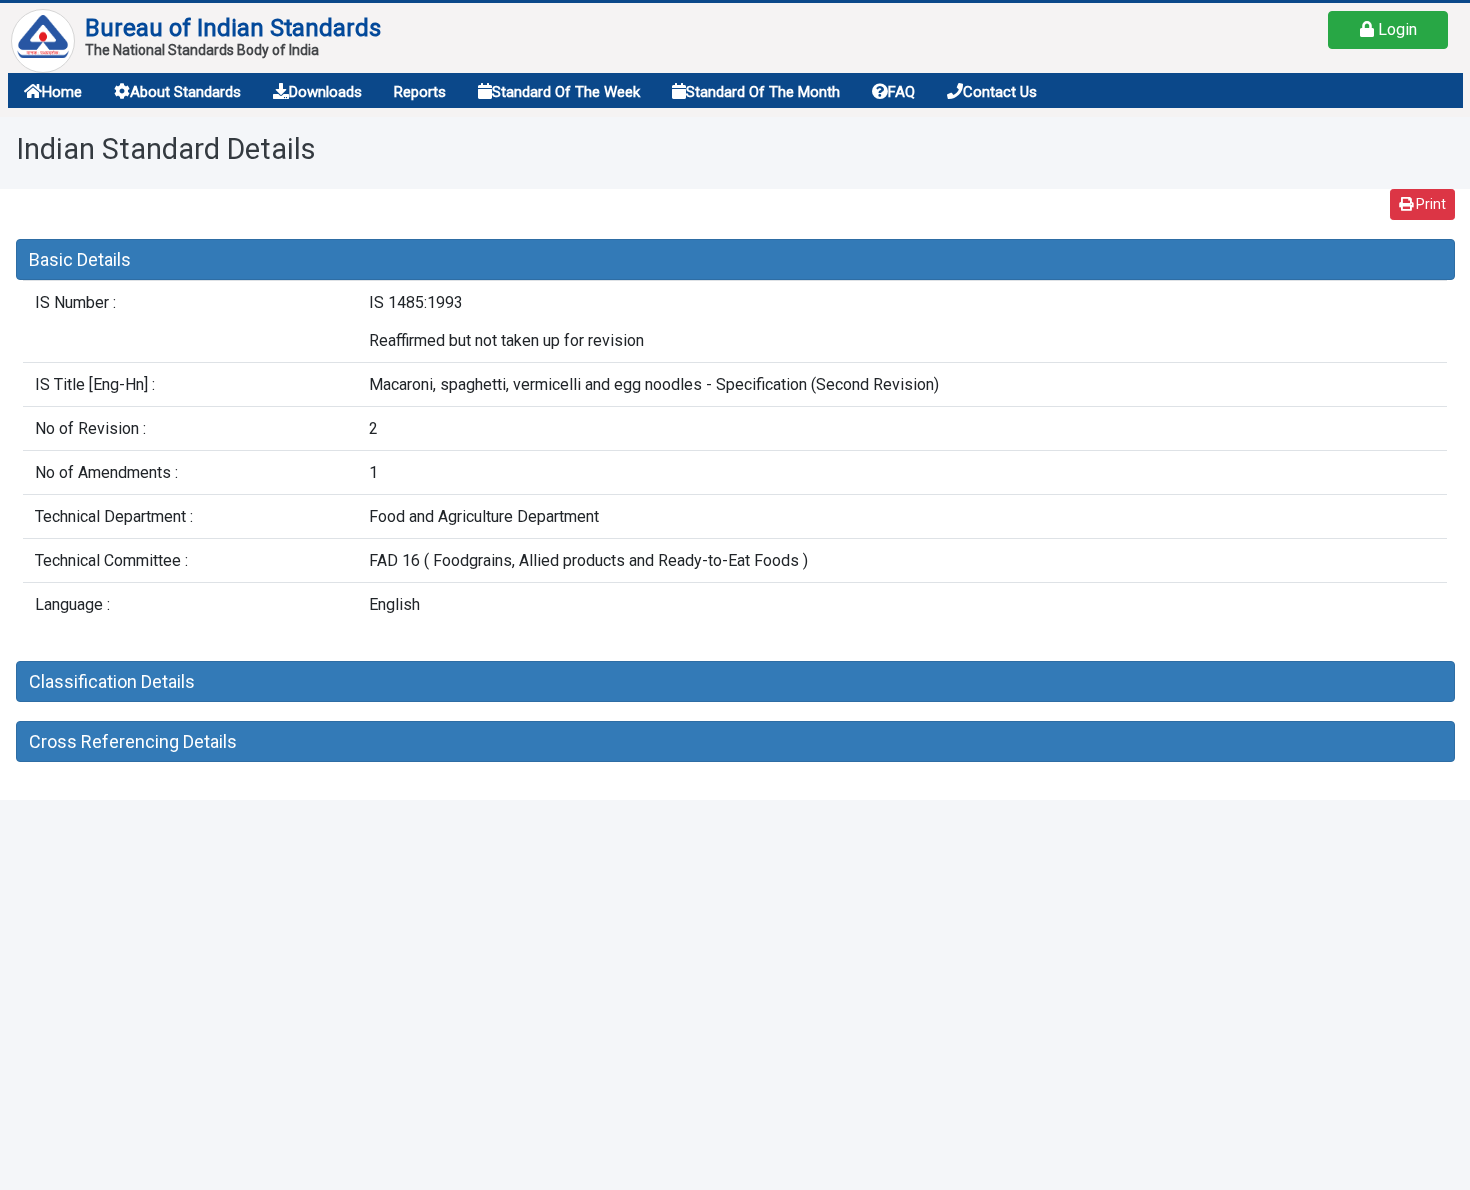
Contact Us (1000, 92)
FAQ (901, 92)
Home (62, 92)
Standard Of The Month (763, 92)
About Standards (185, 92)
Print (1429, 204)
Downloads (325, 92)
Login (1395, 29)
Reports (420, 92)
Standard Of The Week (566, 92)
